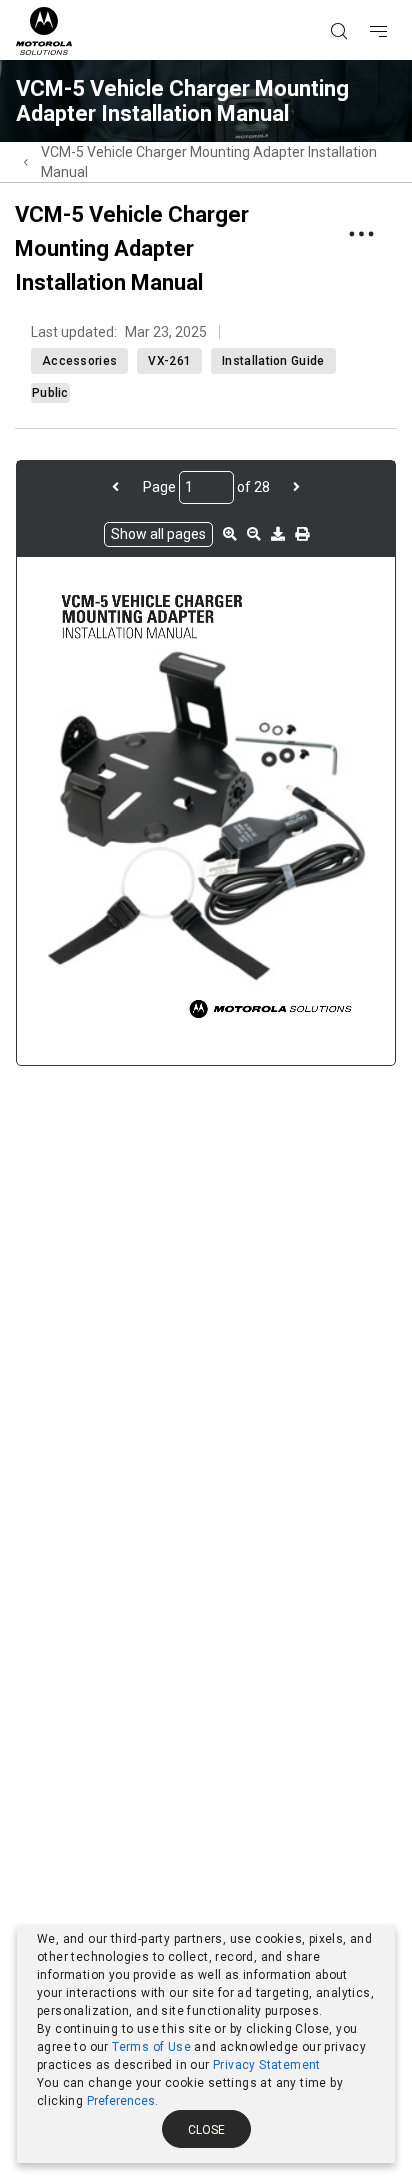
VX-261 (169, 361)
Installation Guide (273, 361)
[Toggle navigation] (396, 1)
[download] (278, 534)
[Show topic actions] (361, 234)
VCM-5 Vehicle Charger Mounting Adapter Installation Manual (209, 162)
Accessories (79, 361)
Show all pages (158, 534)
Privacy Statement (267, 2065)
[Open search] (364, 1)
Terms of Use (151, 2047)
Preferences (121, 2101)
